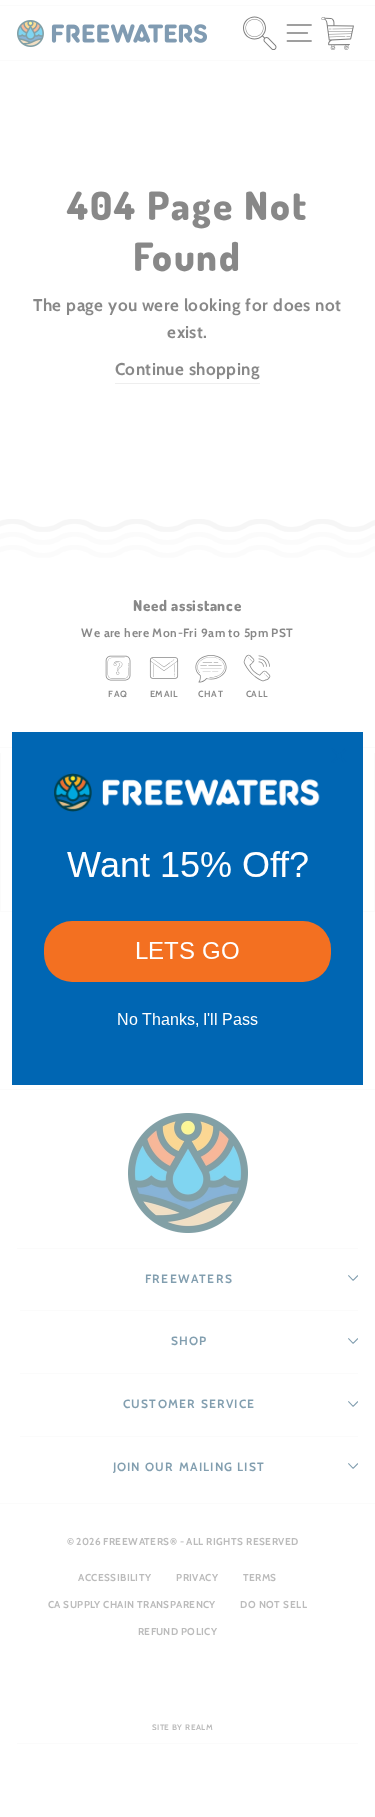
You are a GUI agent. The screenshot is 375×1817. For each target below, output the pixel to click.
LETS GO (187, 950)
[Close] (339, 756)
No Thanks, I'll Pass (187, 1019)
